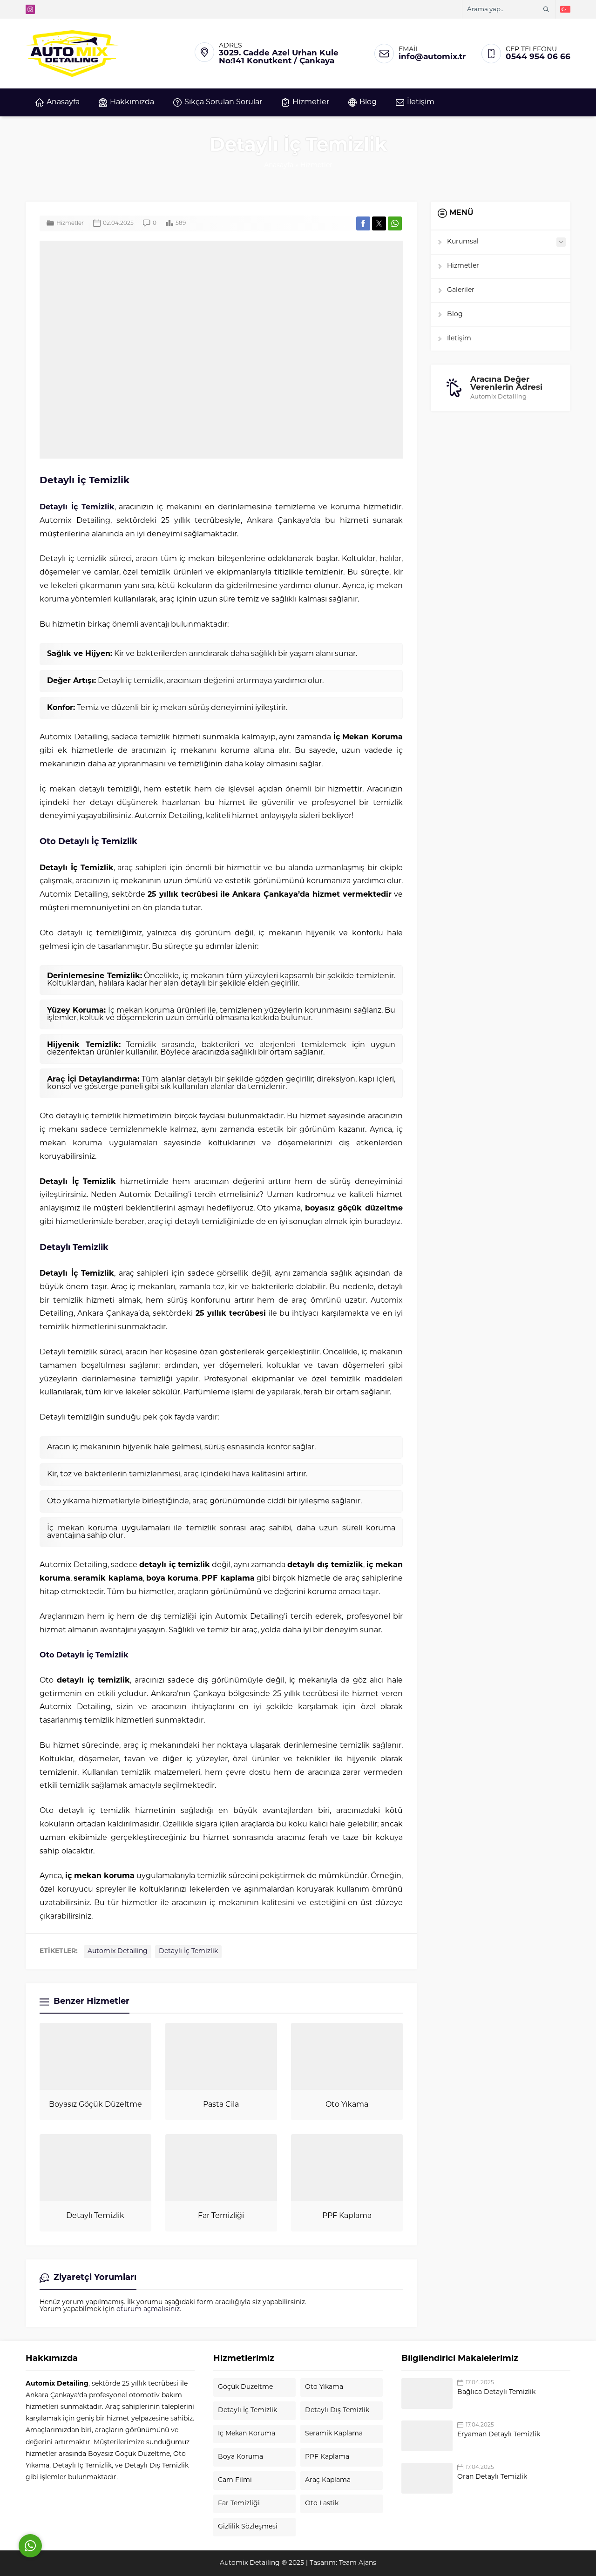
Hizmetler (316, 166)
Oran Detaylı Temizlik (492, 2477)
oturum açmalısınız (148, 2309)
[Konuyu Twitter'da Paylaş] (379, 223)
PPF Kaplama (347, 2216)
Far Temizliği (221, 2216)
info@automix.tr (432, 57)
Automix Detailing (118, 1951)
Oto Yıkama (347, 2105)
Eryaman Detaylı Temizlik (499, 2435)
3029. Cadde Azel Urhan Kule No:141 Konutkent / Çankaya (279, 57)
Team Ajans (358, 2563)
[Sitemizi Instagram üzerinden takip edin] (30, 9)
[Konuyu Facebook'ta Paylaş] (363, 223)
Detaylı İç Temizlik (77, 507)
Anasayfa (279, 166)
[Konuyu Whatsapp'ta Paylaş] (395, 223)
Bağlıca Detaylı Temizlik (496, 2392)
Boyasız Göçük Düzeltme (95, 2105)
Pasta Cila (221, 2105)
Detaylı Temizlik (95, 2216)
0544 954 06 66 (538, 57)
